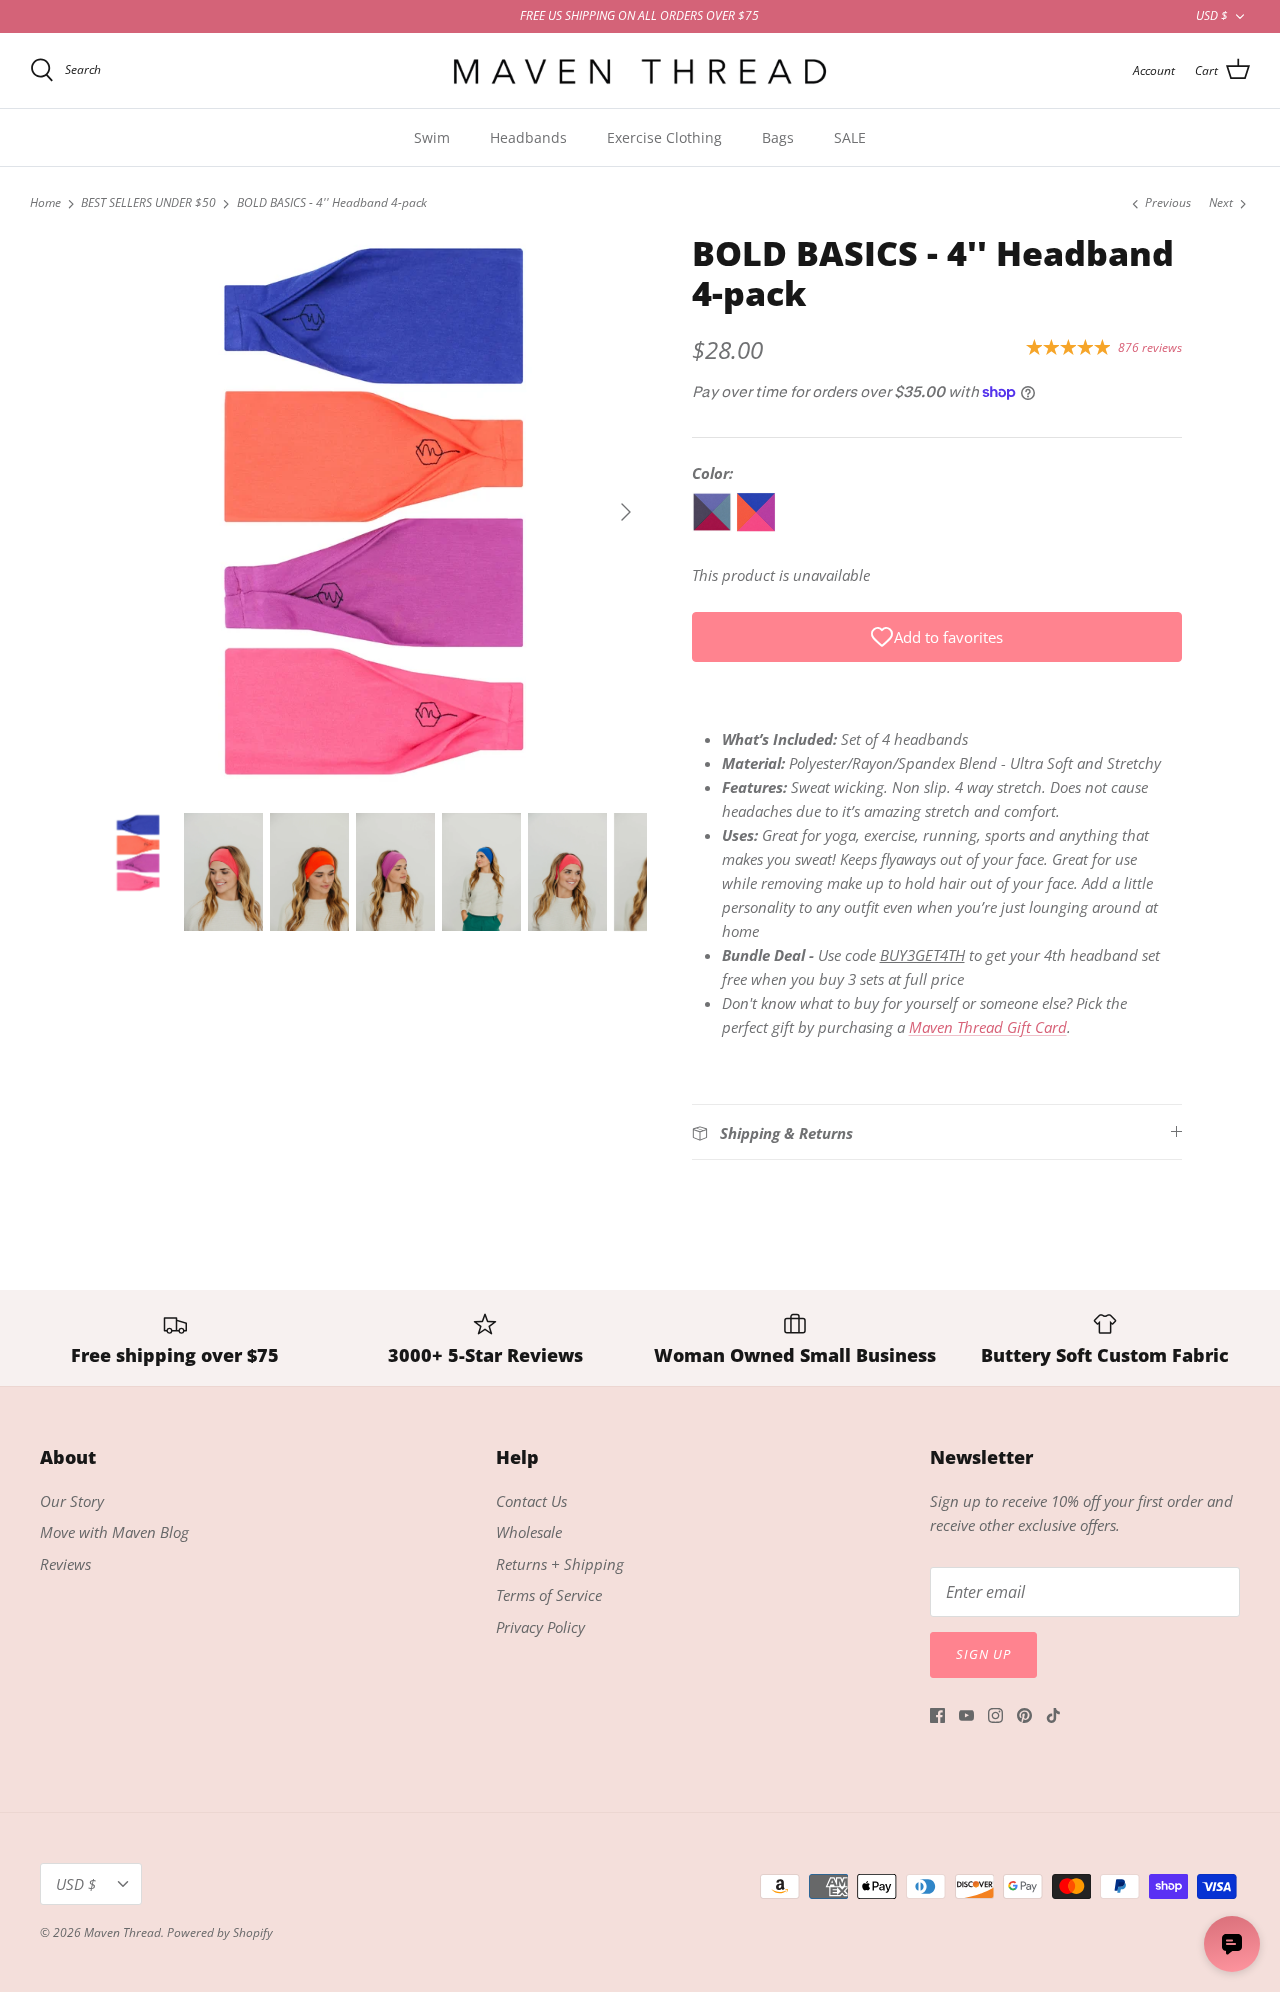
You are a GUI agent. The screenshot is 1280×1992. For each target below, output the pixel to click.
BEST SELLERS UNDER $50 (148, 203)
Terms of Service (549, 1595)
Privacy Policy (540, 1627)
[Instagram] (995, 1715)
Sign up (983, 1654)
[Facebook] (937, 1715)
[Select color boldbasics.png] (758, 526)
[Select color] (800, 526)
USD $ (1212, 15)
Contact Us (531, 1501)
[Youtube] (966, 1715)
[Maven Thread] (640, 70)
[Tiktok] (1053, 1715)
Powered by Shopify (220, 1932)
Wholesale (529, 1532)
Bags (778, 137)
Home (45, 203)
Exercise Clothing (664, 137)
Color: (712, 473)
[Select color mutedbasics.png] (714, 526)
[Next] (626, 512)
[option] (373, 512)
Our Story (72, 1501)
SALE (850, 137)
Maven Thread (122, 1932)
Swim (432, 137)
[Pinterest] (1024, 1715)
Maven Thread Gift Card (988, 1027)
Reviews (65, 1564)
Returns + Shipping (560, 1564)
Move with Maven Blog (114, 1532)
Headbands (528, 137)
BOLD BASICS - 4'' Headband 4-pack (332, 203)
